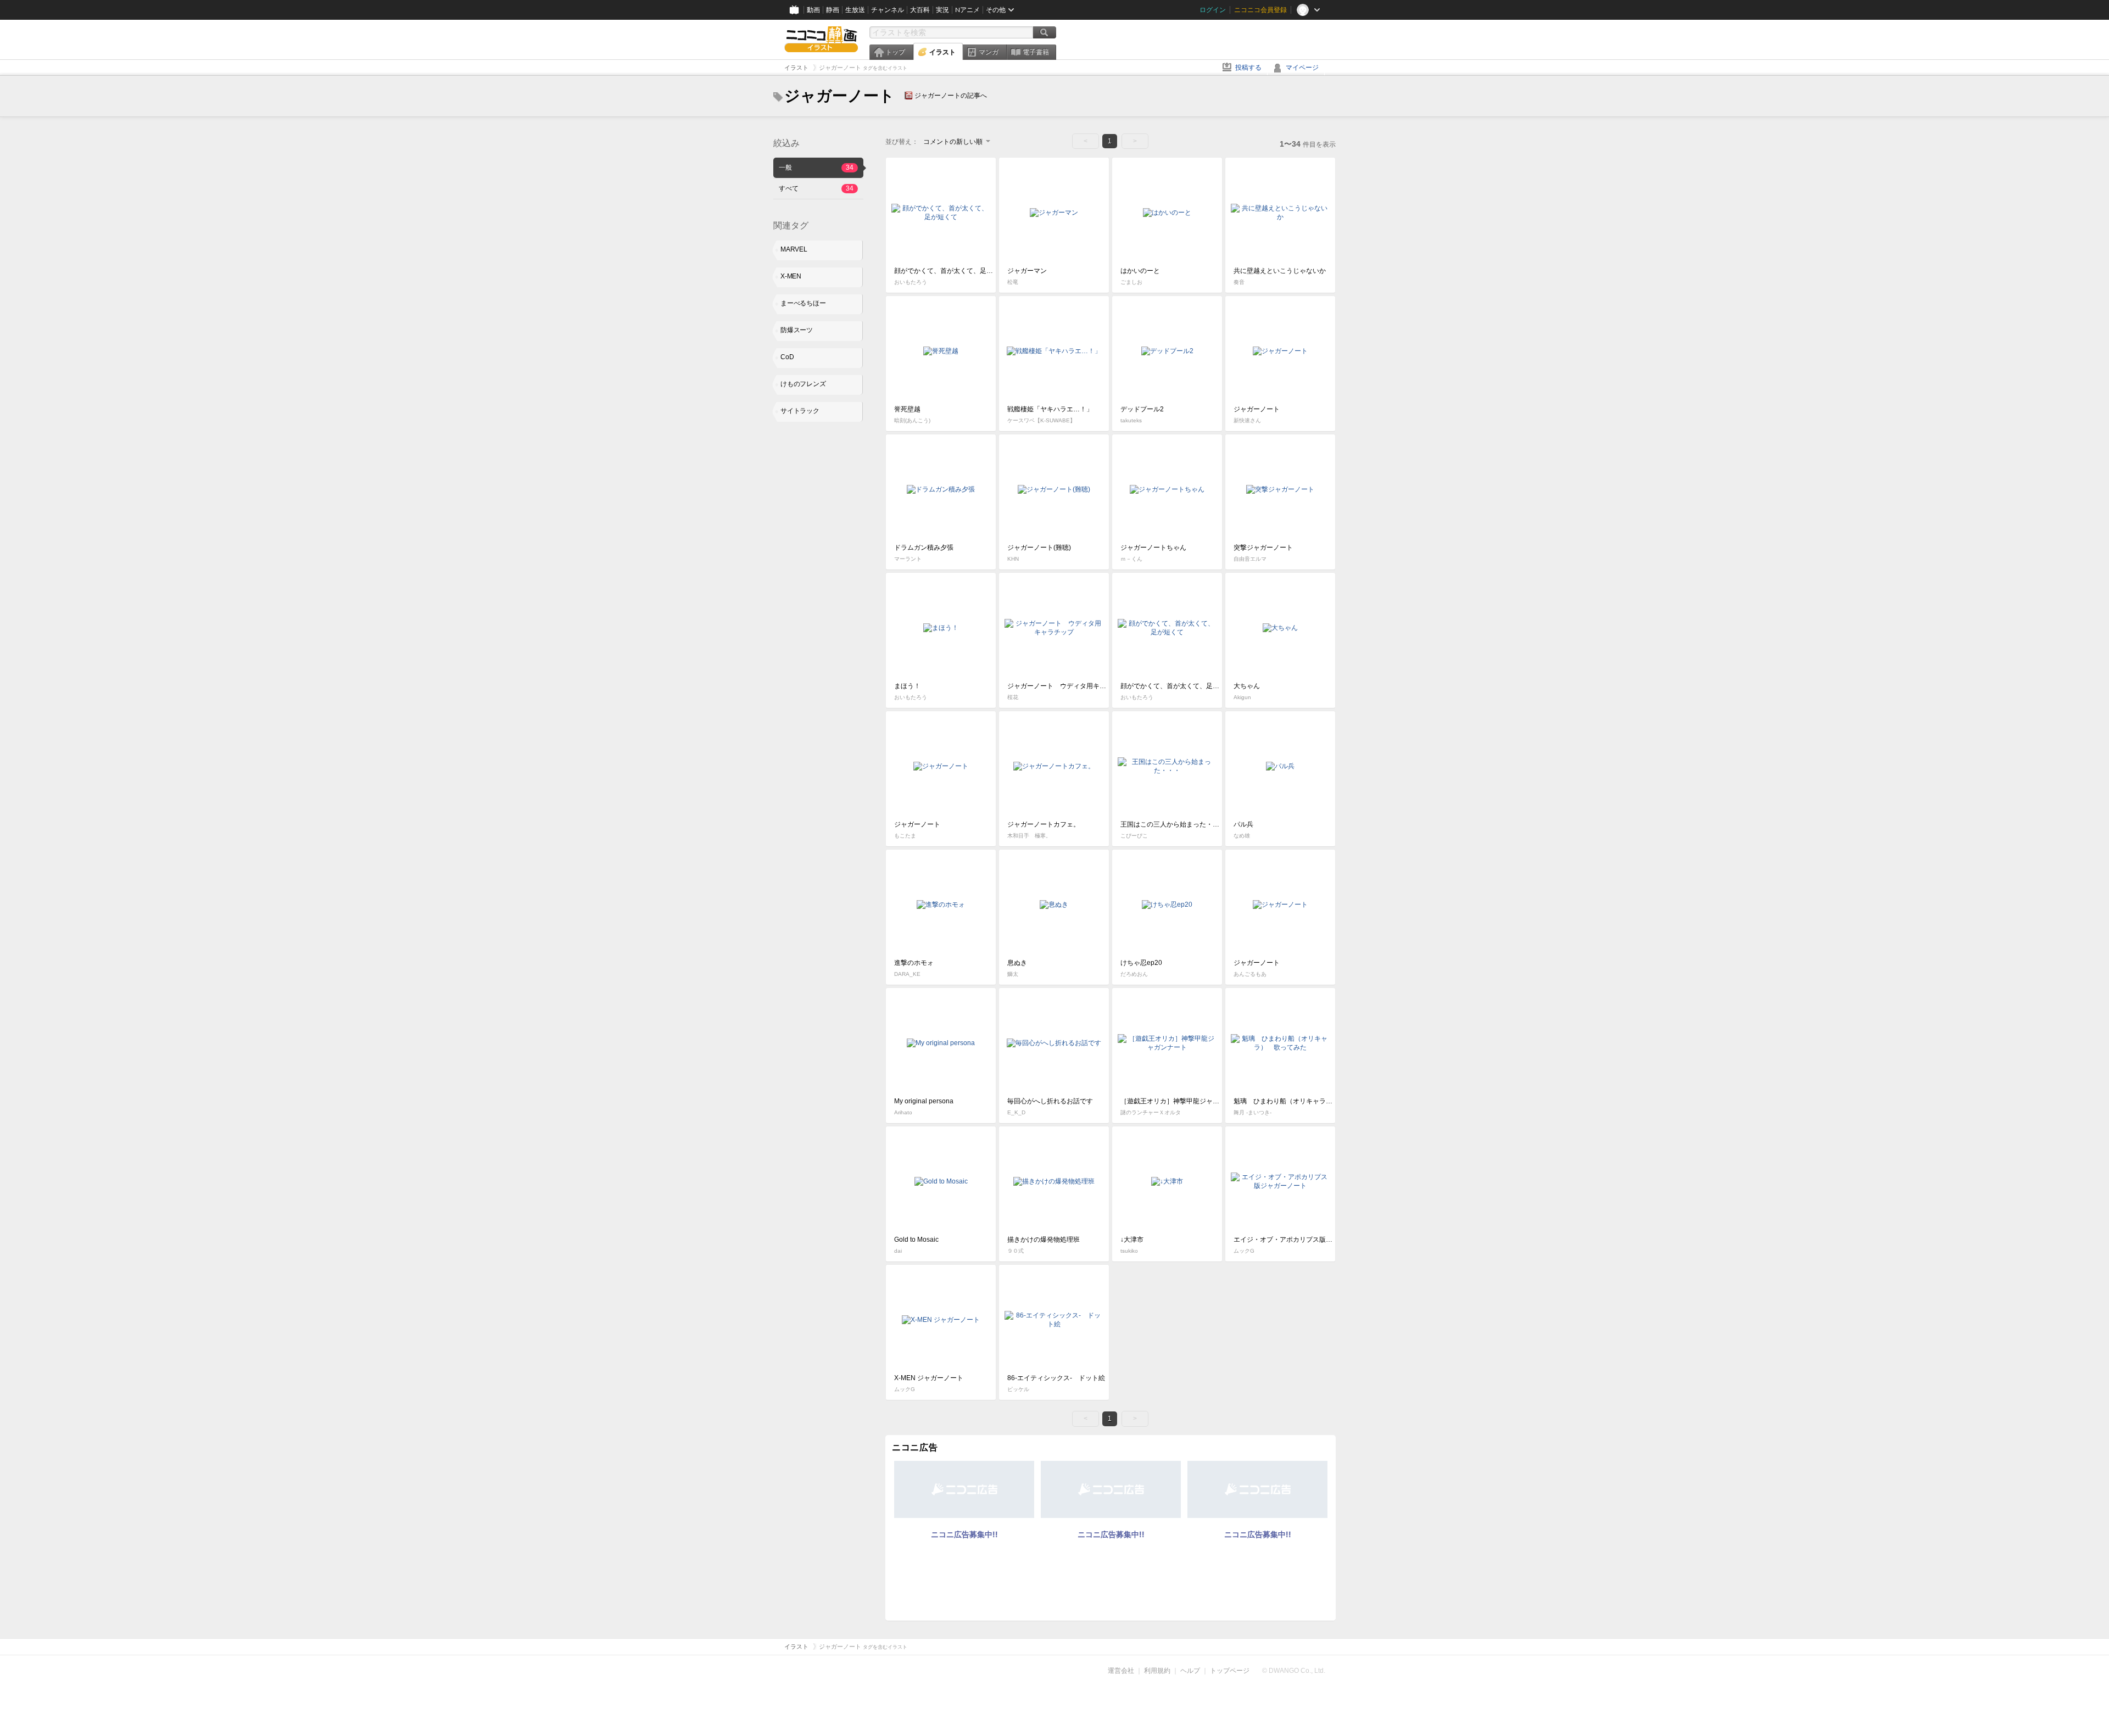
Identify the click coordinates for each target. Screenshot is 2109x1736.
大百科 (920, 10)
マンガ (989, 52)
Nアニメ (967, 10)
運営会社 (1121, 1671)
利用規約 (1157, 1671)
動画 (813, 10)
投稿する (1248, 68)
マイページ (1302, 68)
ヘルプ (1190, 1671)
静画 (833, 10)
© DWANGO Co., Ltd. (1294, 1671)
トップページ (1230, 1671)
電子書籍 (1036, 52)
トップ (895, 52)
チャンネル (888, 10)
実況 (942, 10)
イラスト (942, 52)
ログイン (1213, 10)
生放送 (855, 10)
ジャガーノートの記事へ (951, 96)
